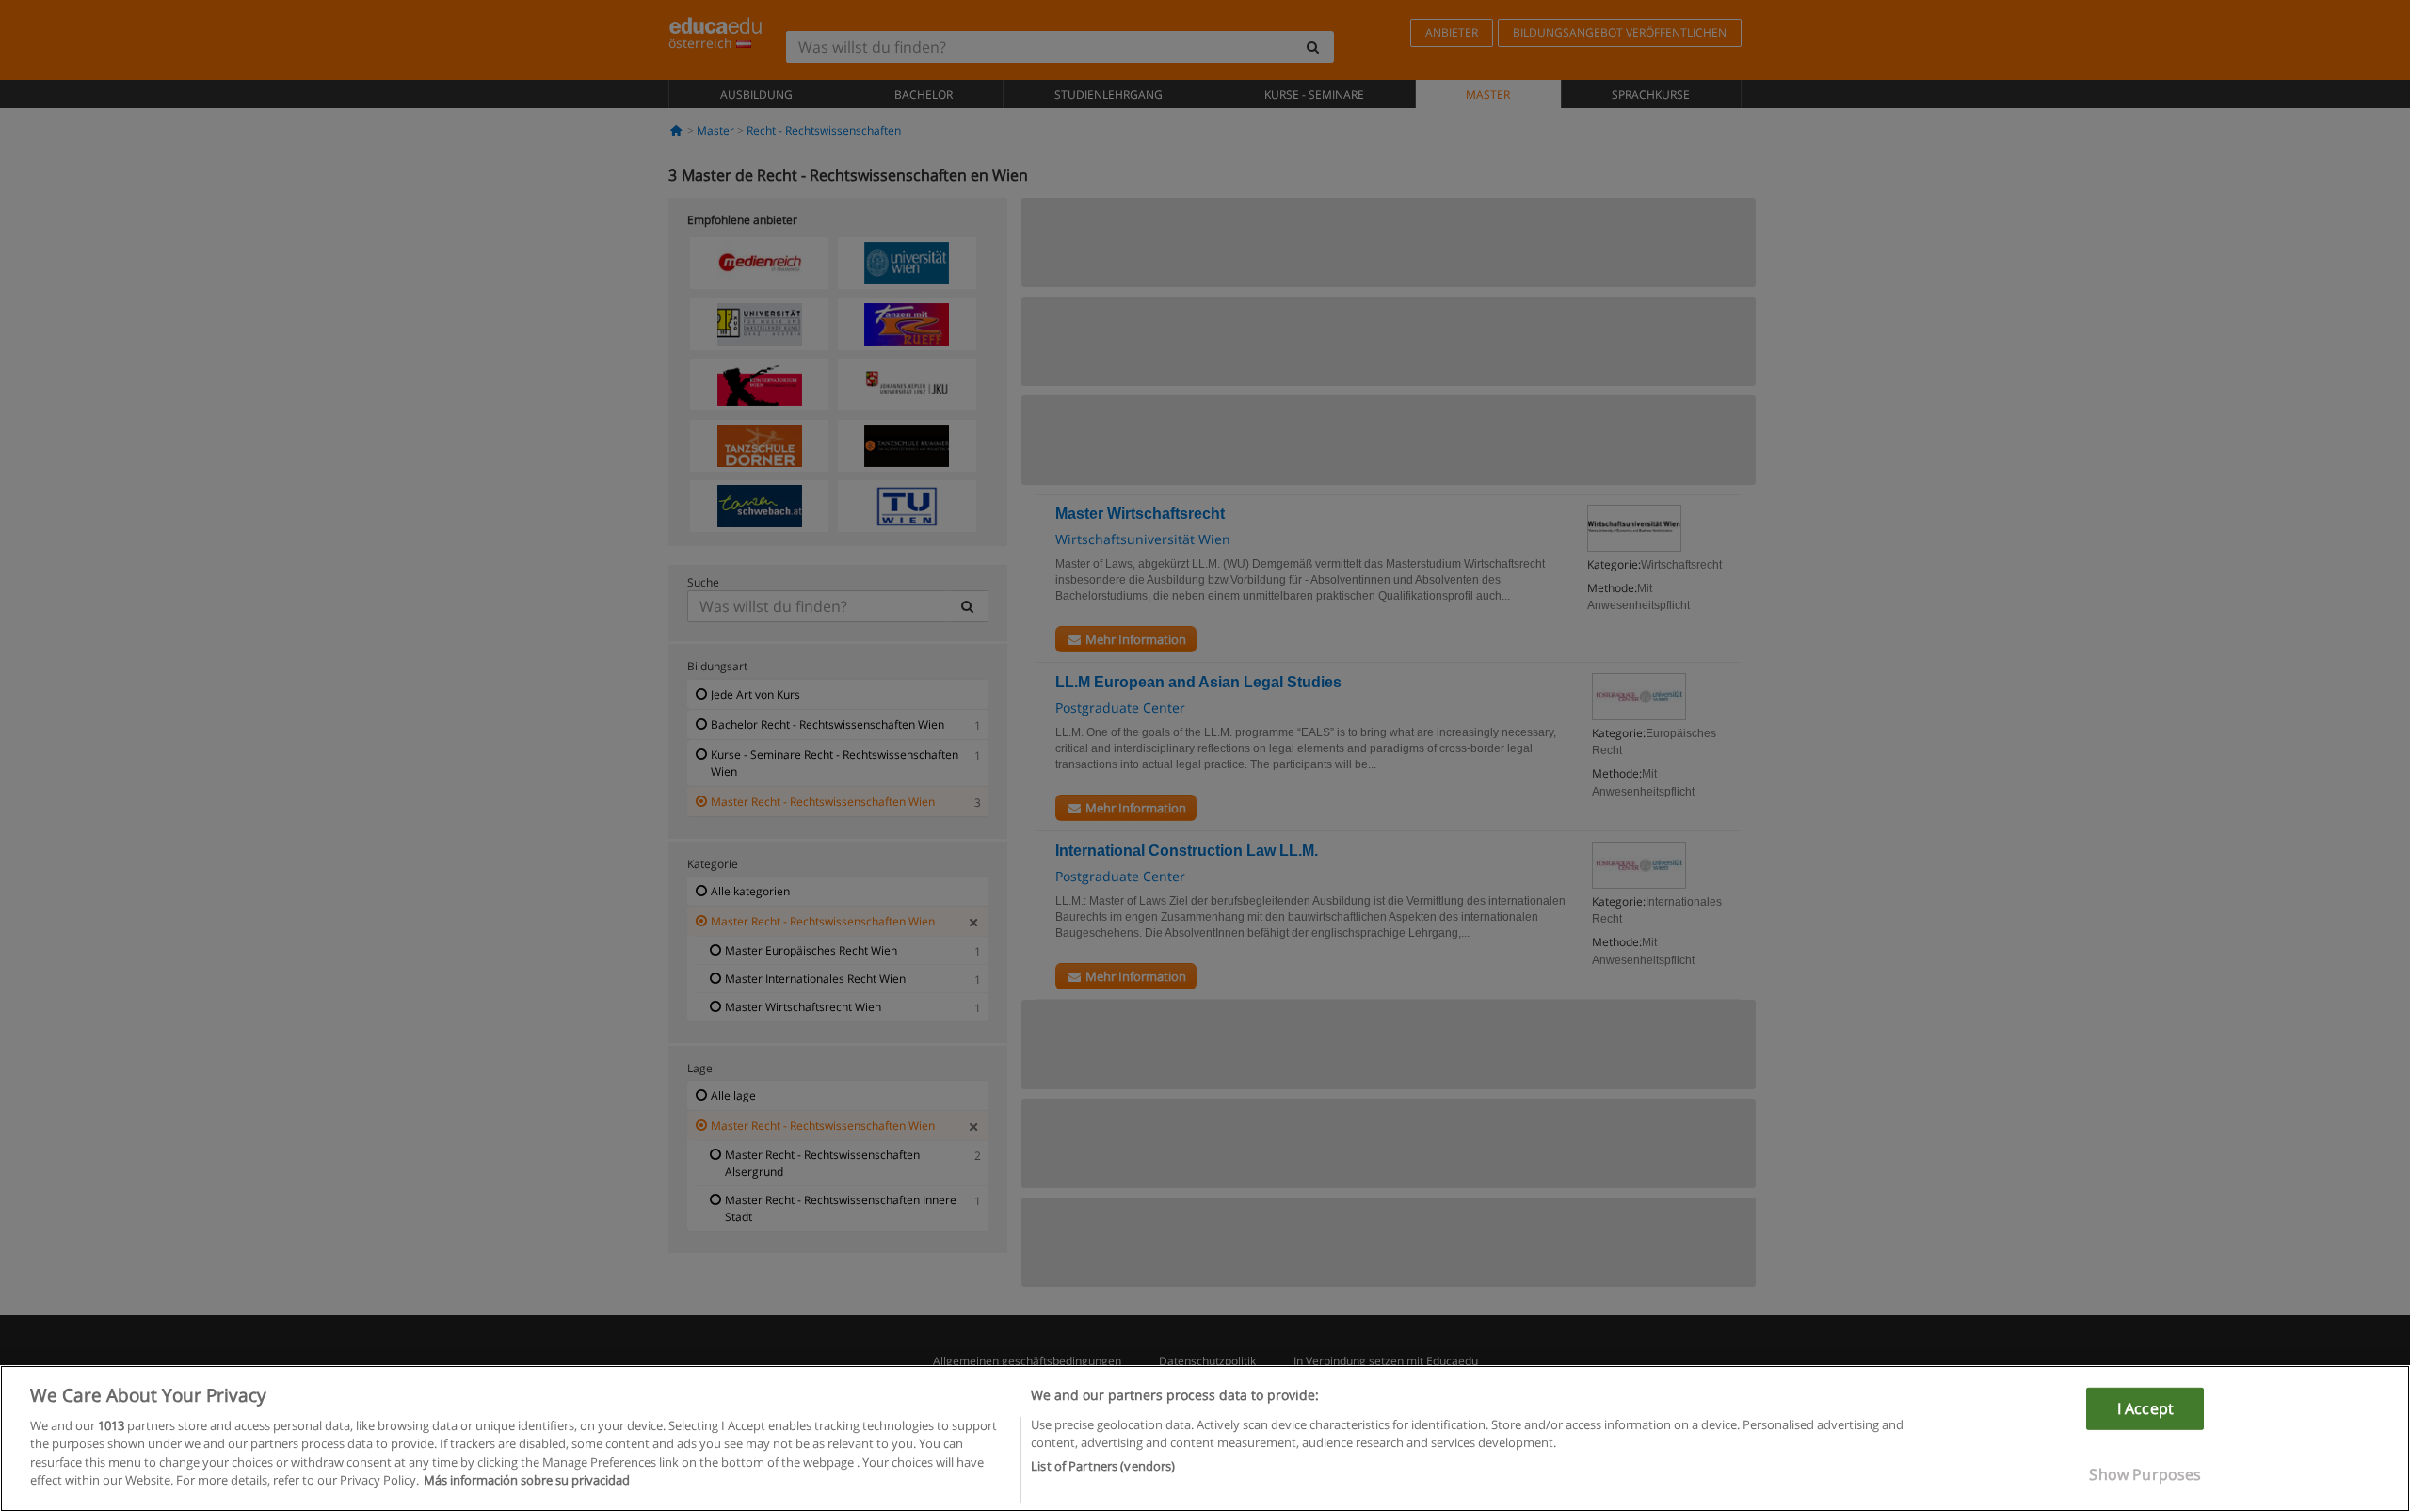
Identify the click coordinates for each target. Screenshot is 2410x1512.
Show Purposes (2145, 1474)
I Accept (2145, 1408)
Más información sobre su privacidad (527, 1480)
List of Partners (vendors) (1103, 1466)
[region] (1205, 1439)
